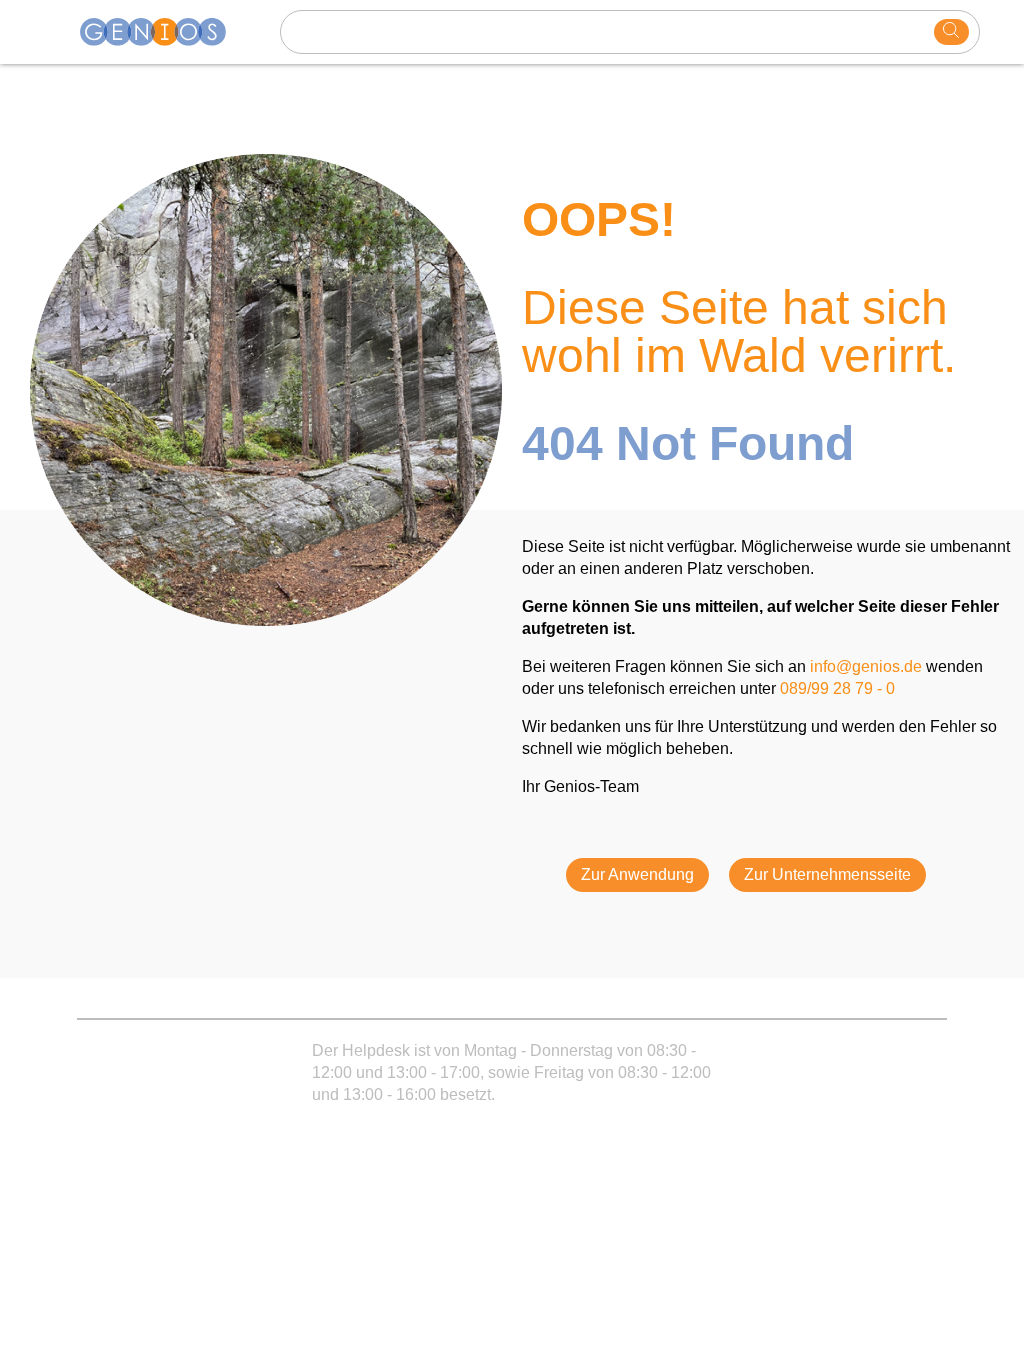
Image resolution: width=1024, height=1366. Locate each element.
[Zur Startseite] (165, 32)
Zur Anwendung (637, 874)
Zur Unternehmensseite (827, 874)
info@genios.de (866, 666)
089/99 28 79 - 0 (837, 688)
